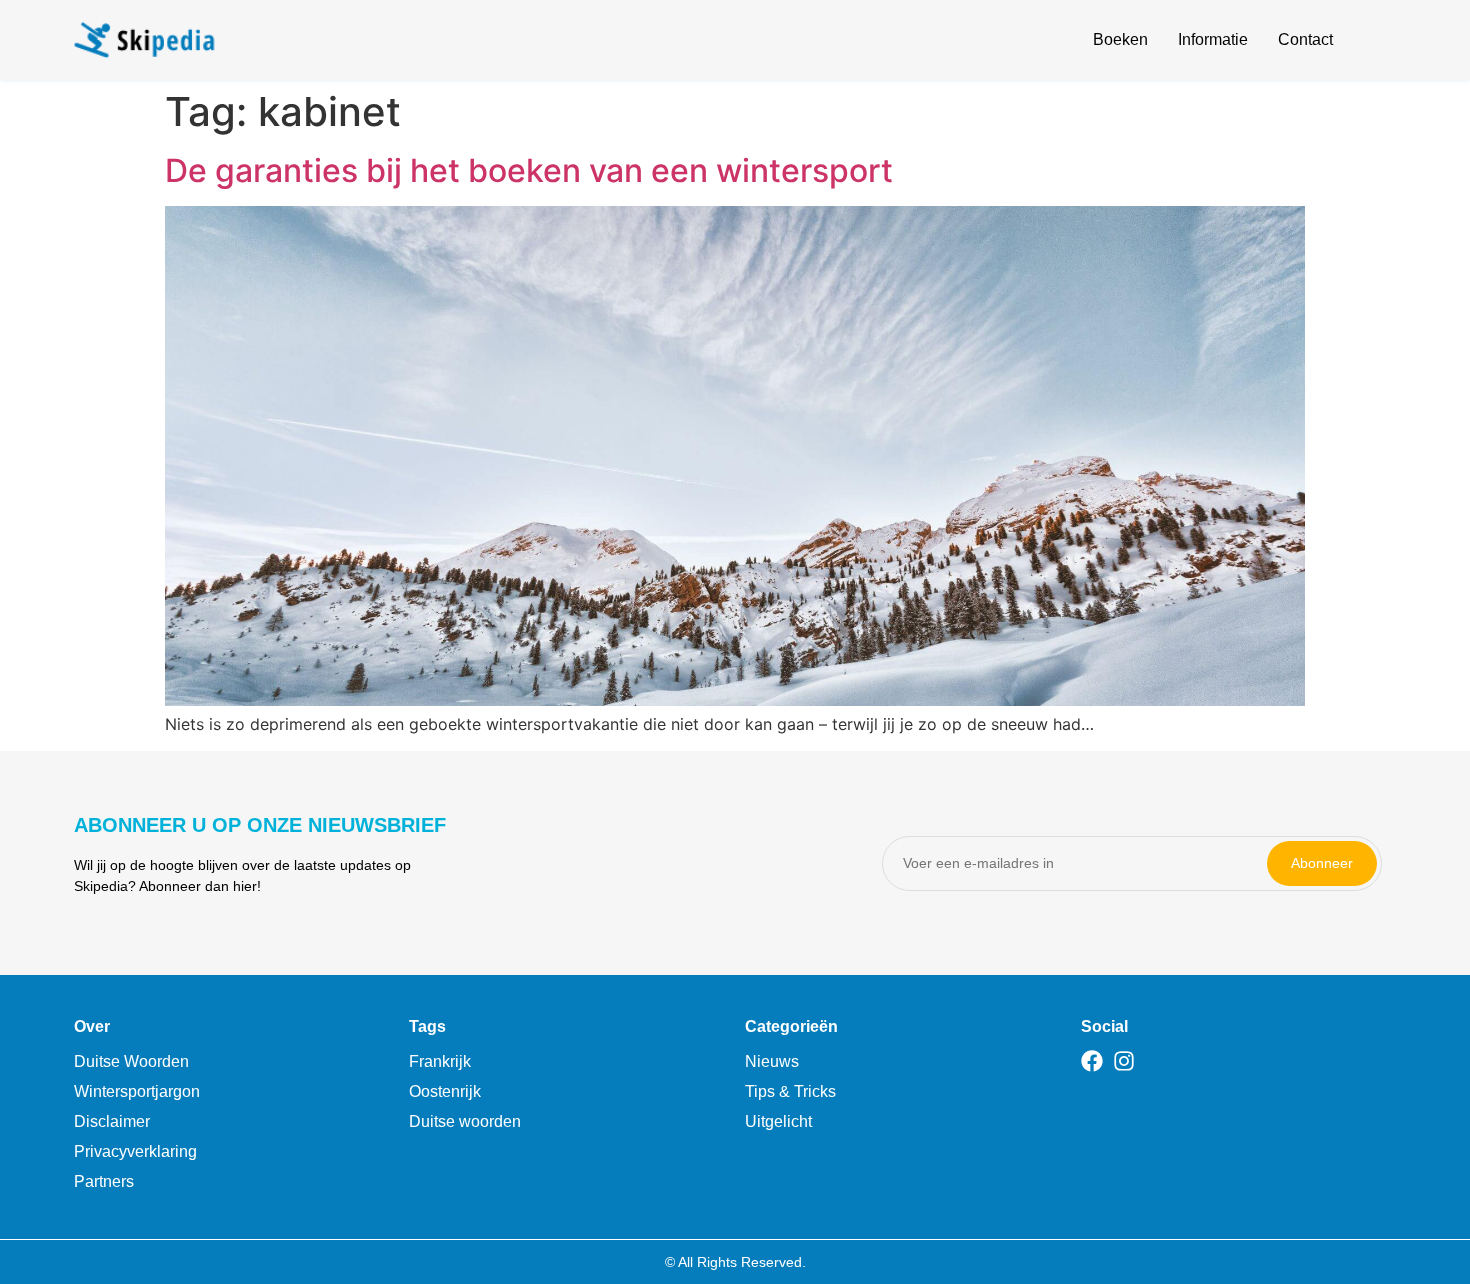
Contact (1305, 39)
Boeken (1120, 39)
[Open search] (1385, 43)
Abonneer (1322, 863)
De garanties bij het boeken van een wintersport (529, 170)
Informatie (1213, 39)
